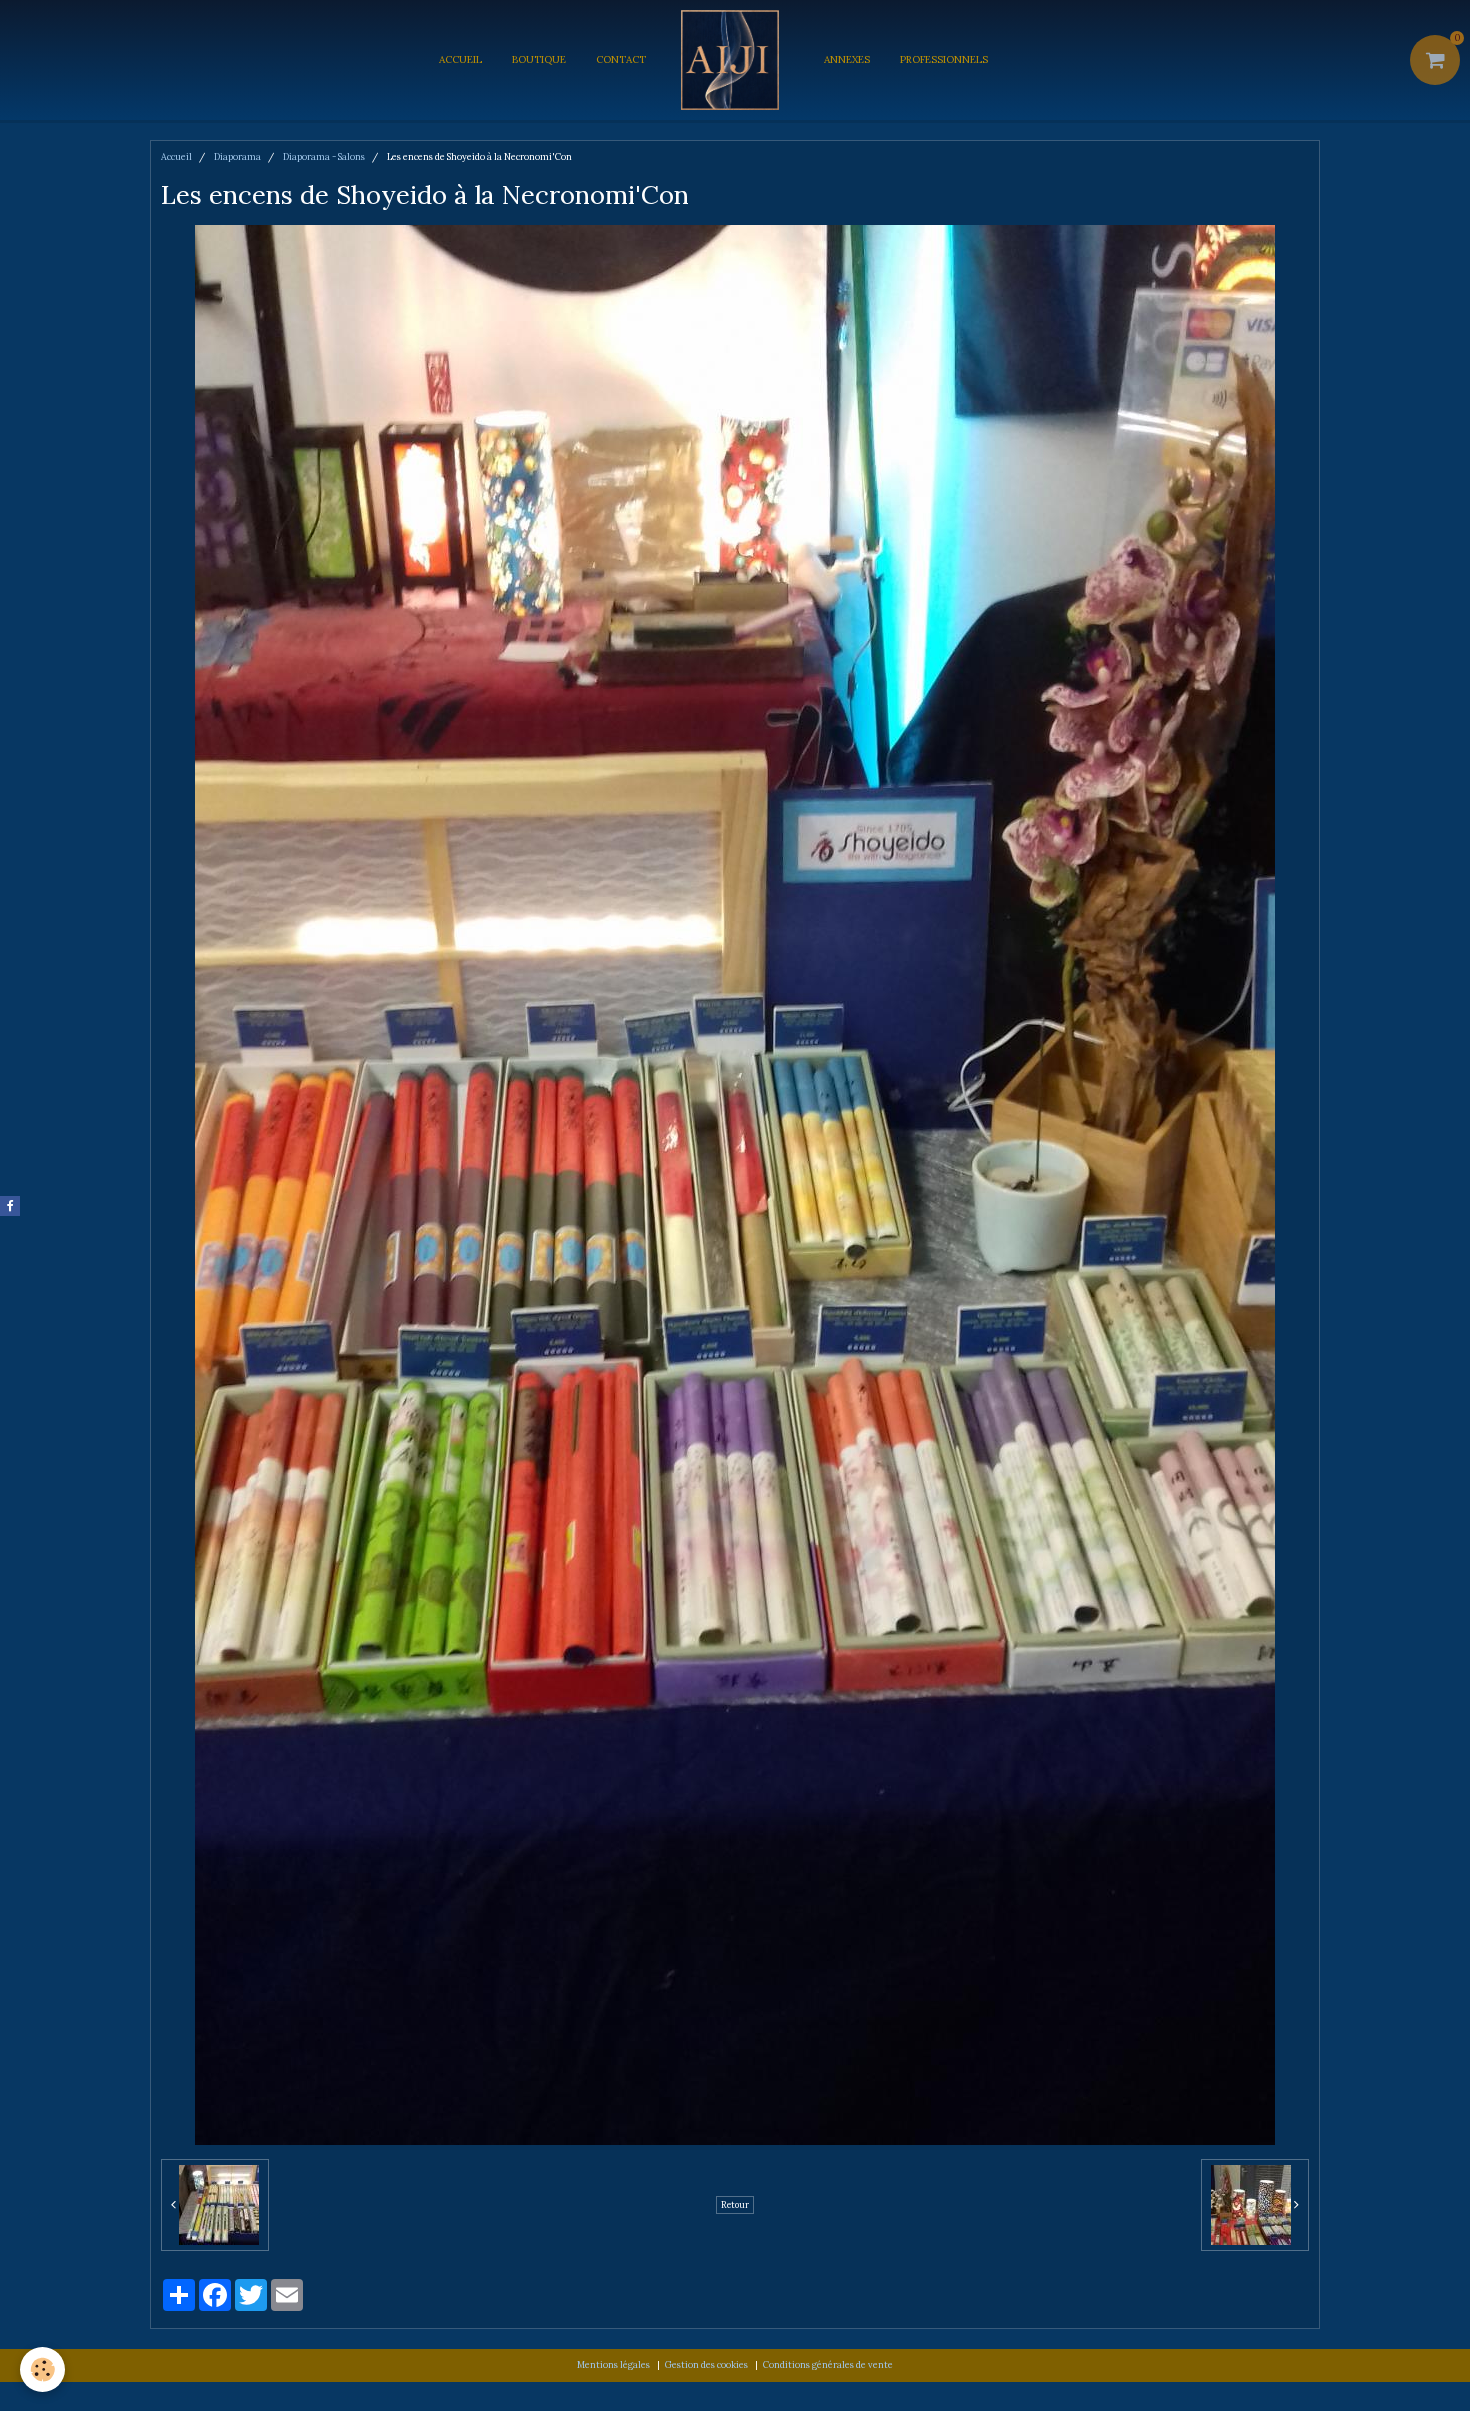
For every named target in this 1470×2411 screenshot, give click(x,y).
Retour (735, 2204)
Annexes (847, 59)
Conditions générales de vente (828, 2364)
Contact (621, 59)
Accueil (460, 59)
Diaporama (237, 156)
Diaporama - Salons (324, 156)
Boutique (539, 59)
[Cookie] (42, 2369)
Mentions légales (613, 2364)
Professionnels (944, 59)
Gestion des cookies (706, 2364)
